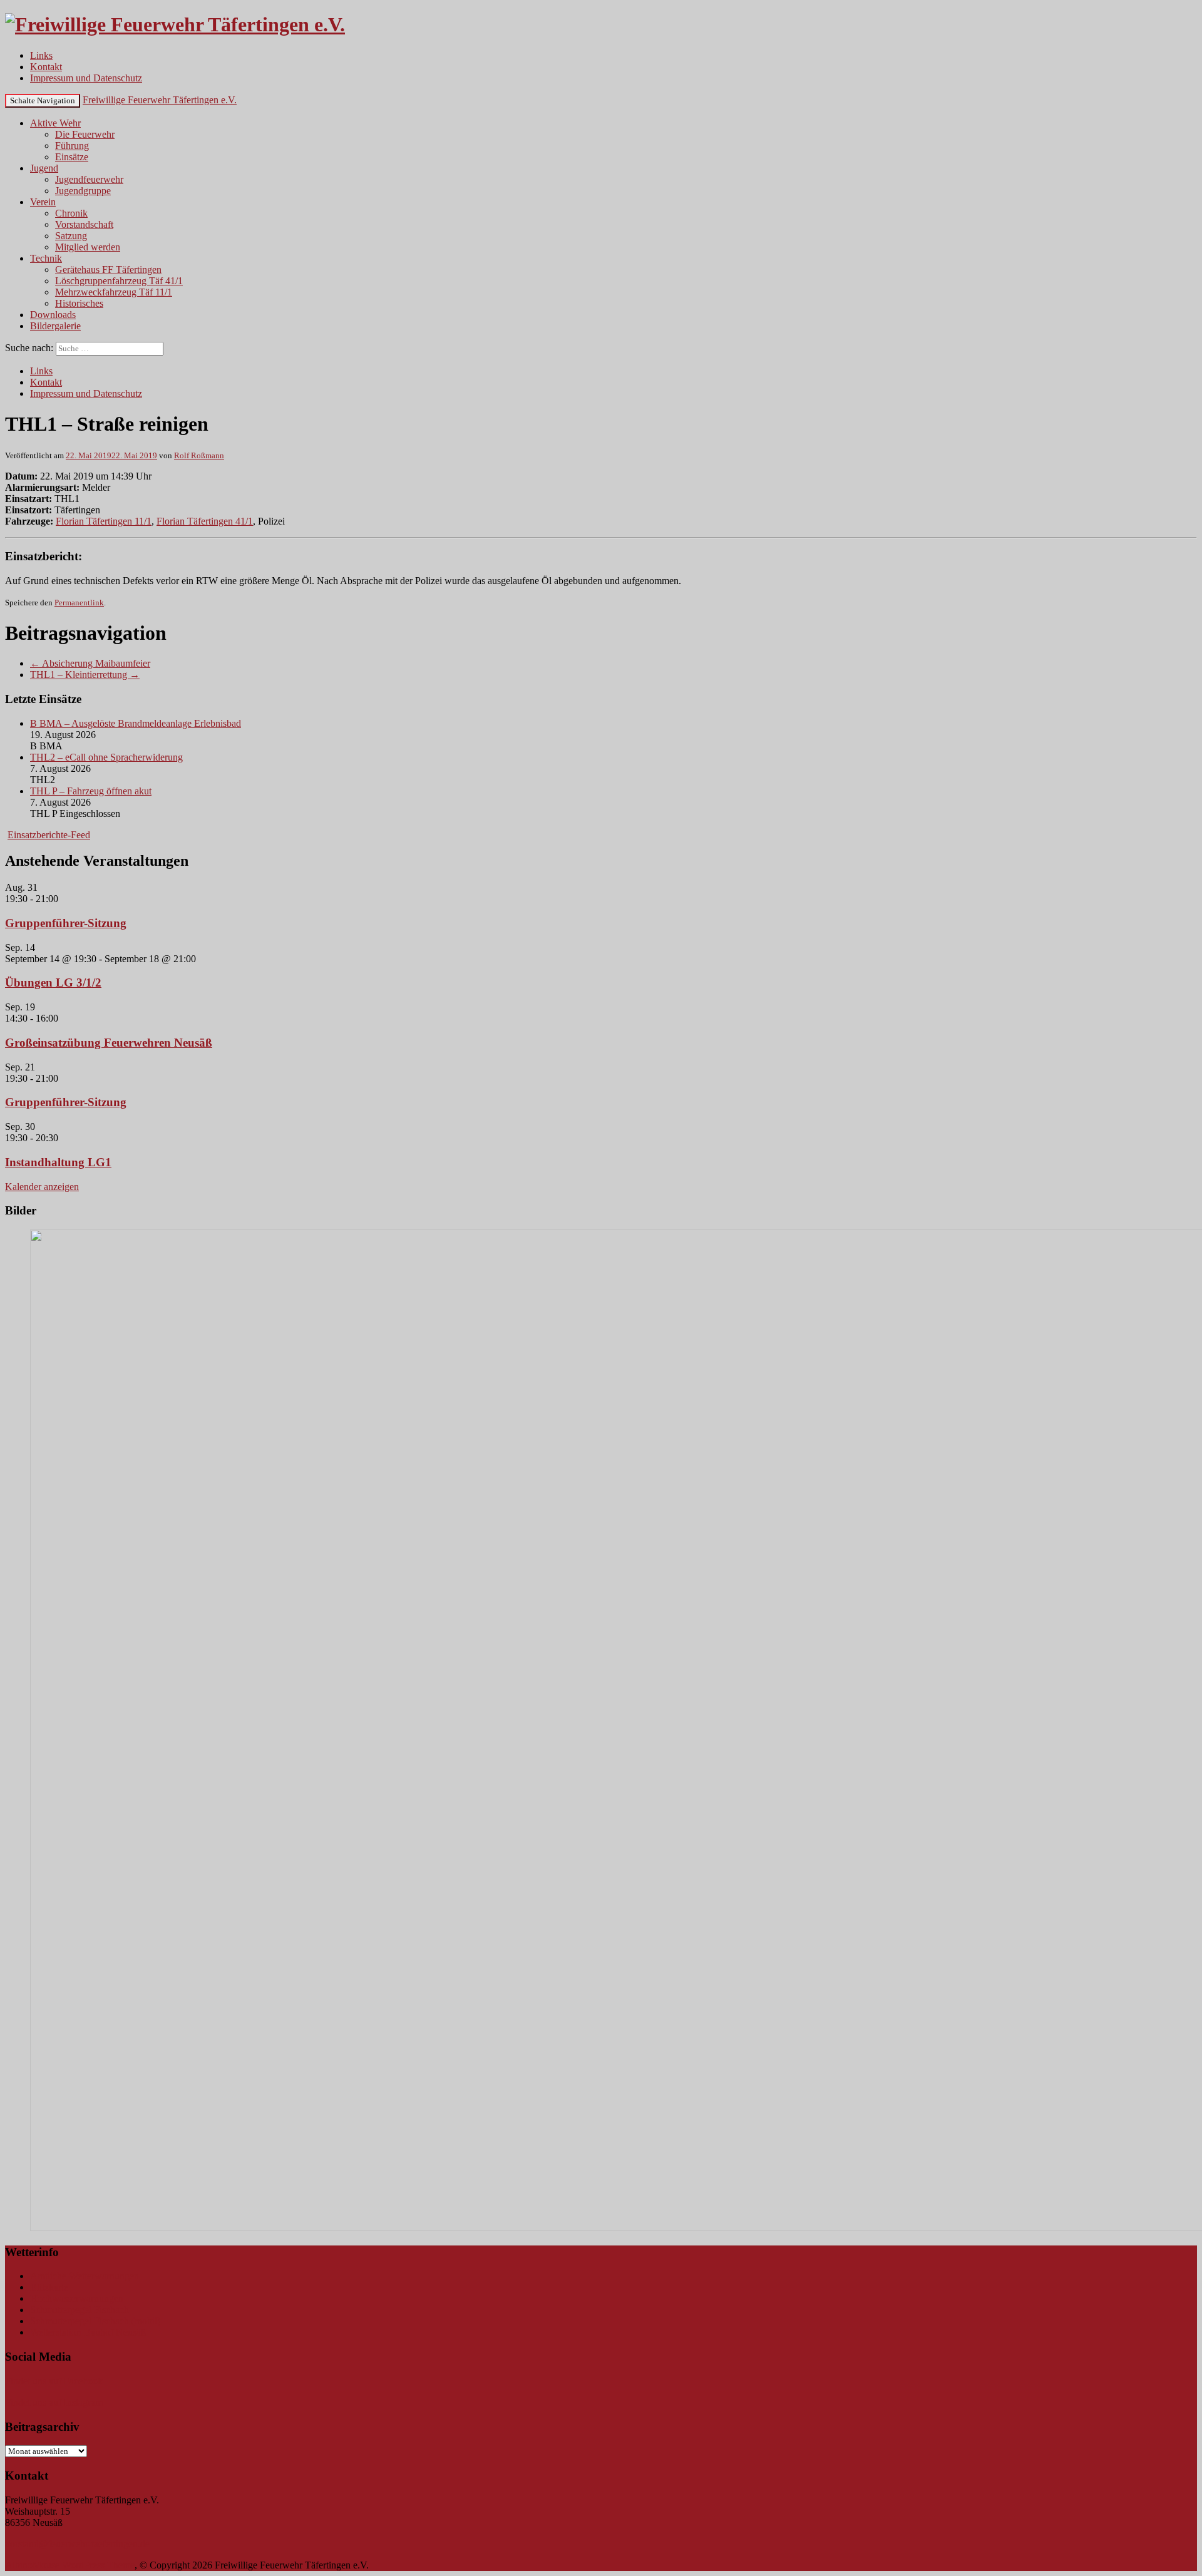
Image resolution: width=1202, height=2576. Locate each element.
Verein (43, 202)
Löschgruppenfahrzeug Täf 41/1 (119, 281)
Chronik (71, 213)
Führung (72, 146)
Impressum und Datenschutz (86, 78)
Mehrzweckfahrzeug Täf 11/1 (114, 292)
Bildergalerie (55, 326)
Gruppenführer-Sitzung (66, 923)
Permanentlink (79, 603)
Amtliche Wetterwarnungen (85, 2276)
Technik (46, 258)
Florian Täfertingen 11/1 (104, 521)
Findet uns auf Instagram (54, 2402)
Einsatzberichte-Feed (49, 835)
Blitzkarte (49, 2287)
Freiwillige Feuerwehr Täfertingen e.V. (160, 100)
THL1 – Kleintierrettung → (85, 675)
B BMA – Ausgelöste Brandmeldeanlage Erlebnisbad (136, 723)
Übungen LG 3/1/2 (53, 983)
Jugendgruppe (83, 191)
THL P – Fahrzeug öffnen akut (91, 791)
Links (41, 55)
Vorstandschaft (84, 224)
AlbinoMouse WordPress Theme (70, 2565)
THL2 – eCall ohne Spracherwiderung (106, 757)
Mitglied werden (88, 247)
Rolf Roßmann (199, 455)
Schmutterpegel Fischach (80, 2310)
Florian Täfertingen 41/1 (205, 521)
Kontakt (46, 67)
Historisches (79, 303)
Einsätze (72, 157)
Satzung (71, 236)
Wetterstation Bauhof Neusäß (88, 2332)
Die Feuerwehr (85, 134)
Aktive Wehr (55, 123)
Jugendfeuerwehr (89, 179)
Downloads (53, 315)
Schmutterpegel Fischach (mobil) (95, 2321)
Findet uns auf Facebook (54, 2381)
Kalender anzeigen (42, 1187)
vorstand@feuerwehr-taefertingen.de (77, 2544)
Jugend (44, 168)
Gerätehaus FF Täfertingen (108, 269)
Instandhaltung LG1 (58, 1162)
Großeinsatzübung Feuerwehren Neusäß (109, 1043)
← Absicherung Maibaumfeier (90, 663)
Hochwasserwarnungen (77, 2298)
